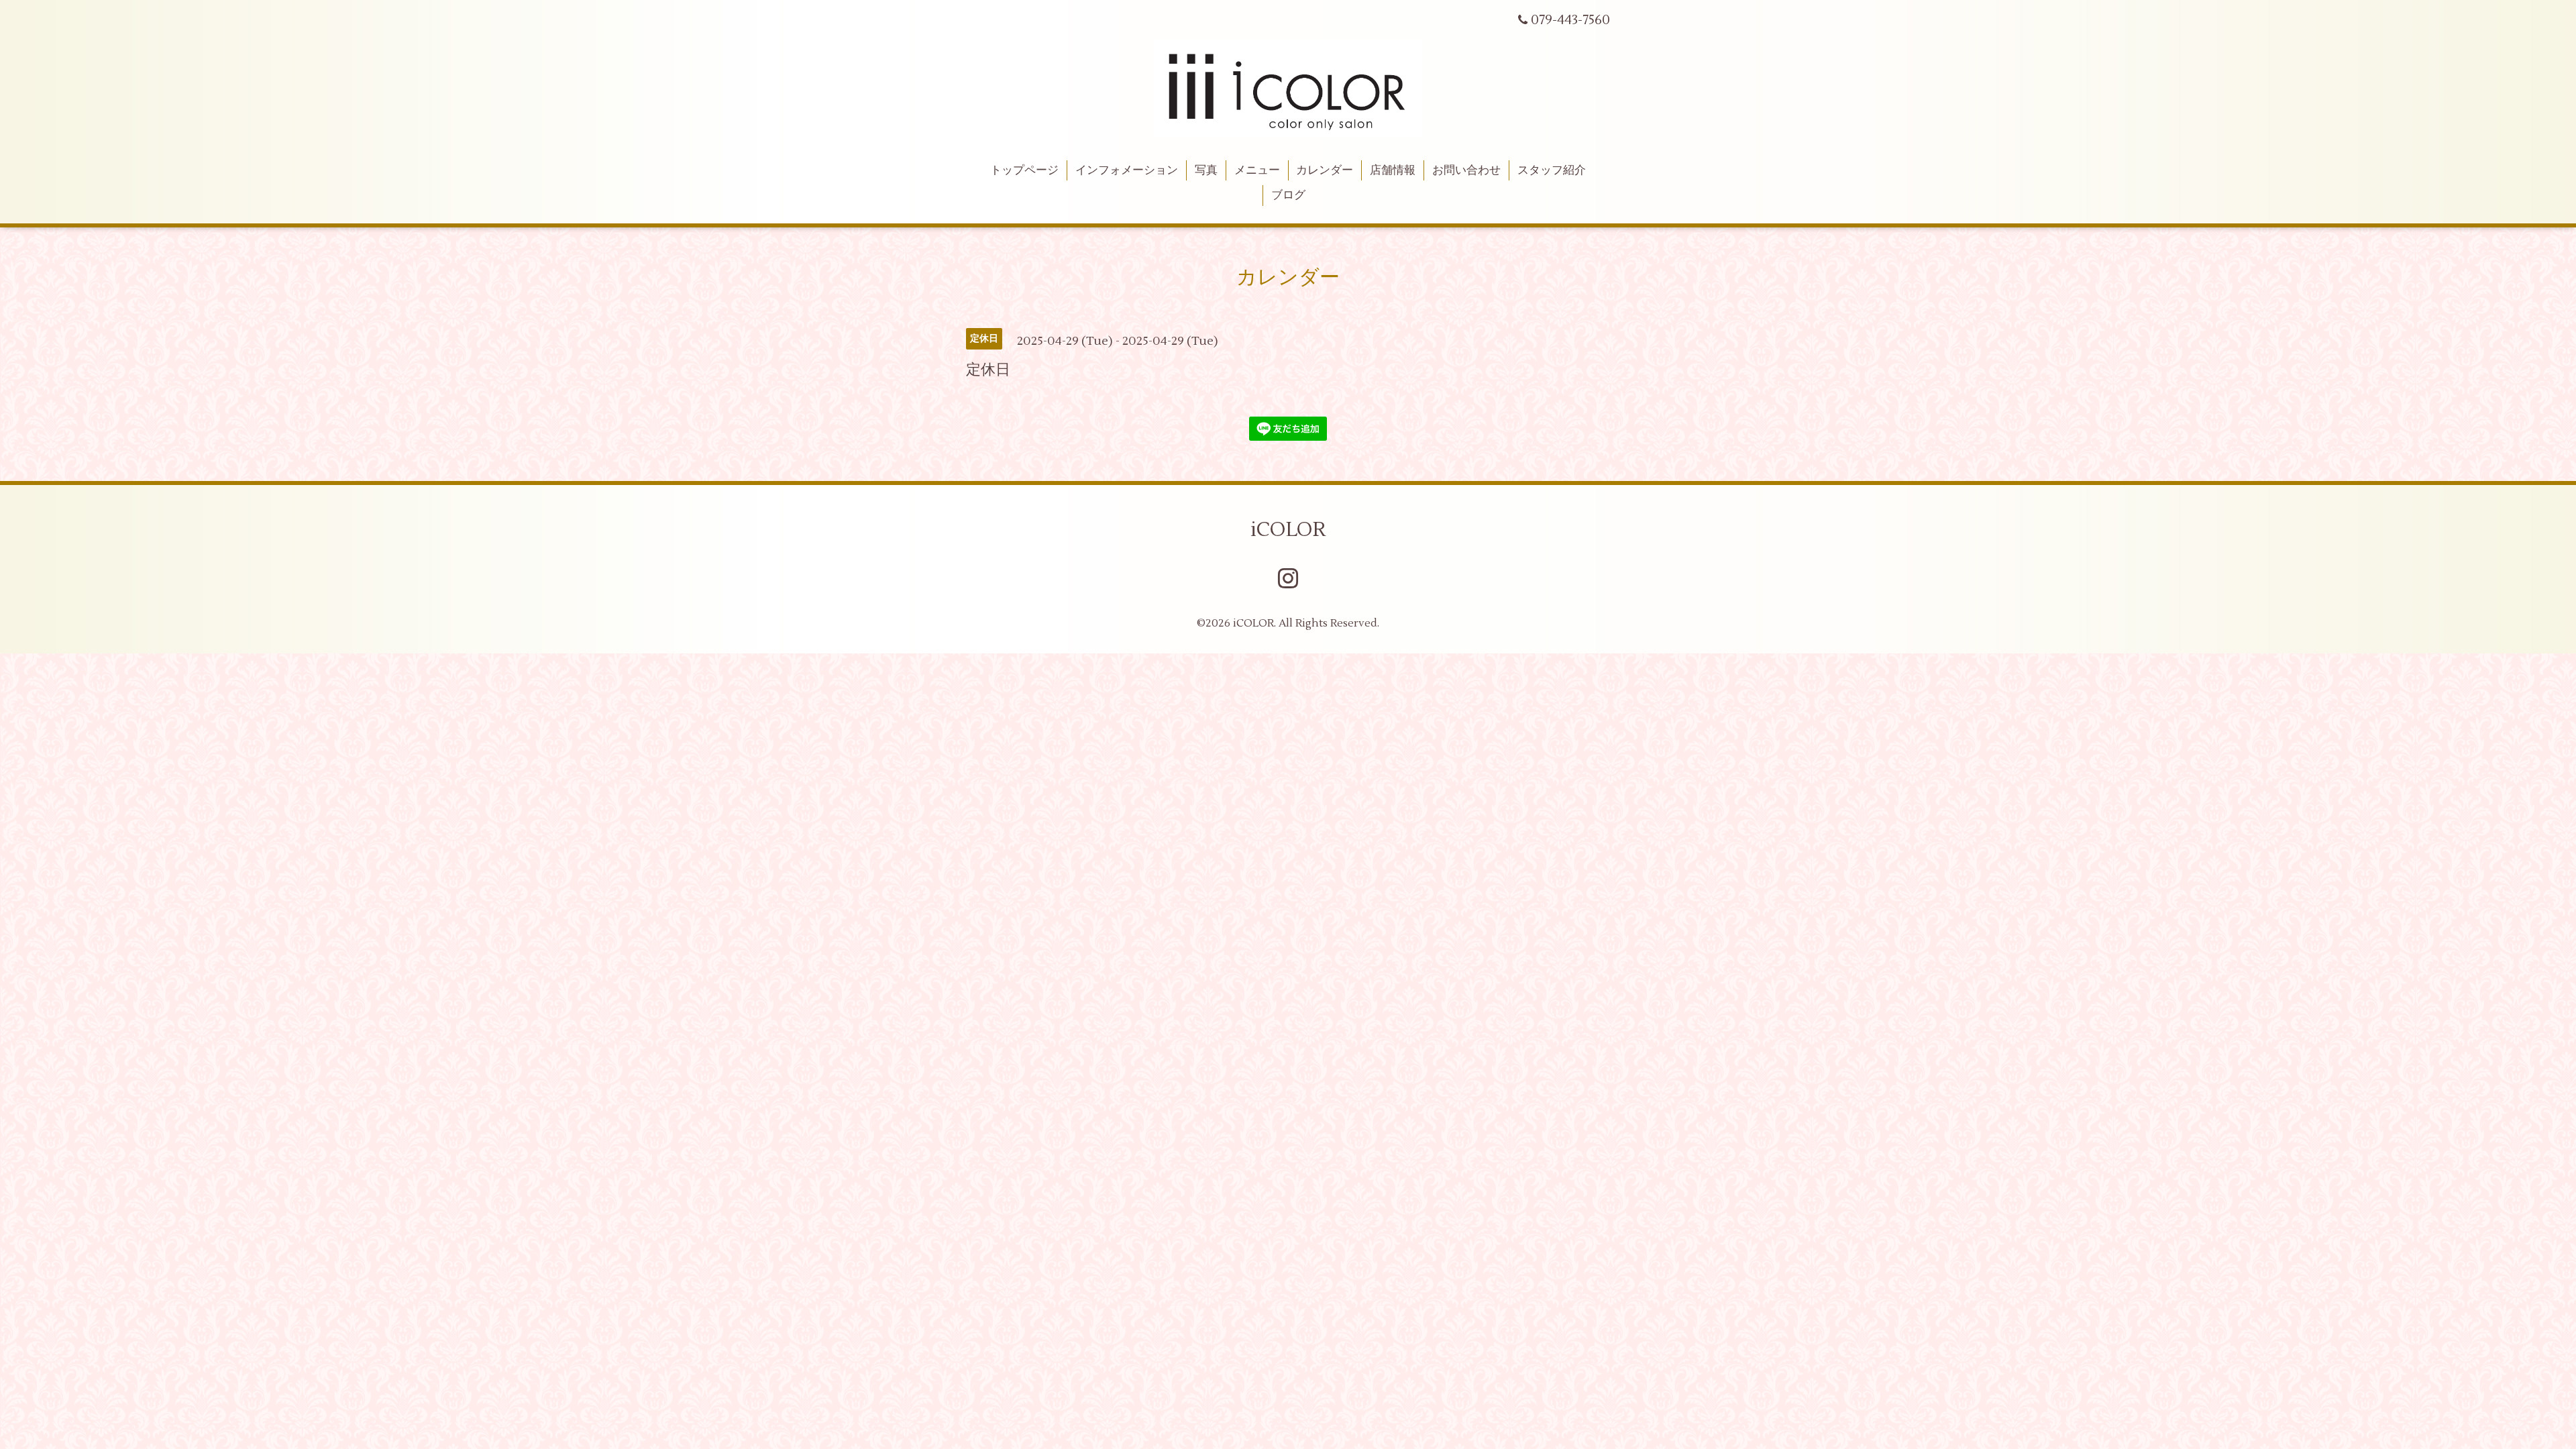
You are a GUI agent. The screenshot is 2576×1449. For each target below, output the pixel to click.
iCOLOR (1288, 530)
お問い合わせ (1466, 170)
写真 (1206, 170)
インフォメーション (1127, 170)
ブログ (1288, 195)
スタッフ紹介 (1552, 170)
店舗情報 (1393, 170)
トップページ (1024, 170)
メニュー (1257, 170)
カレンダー (1325, 170)
